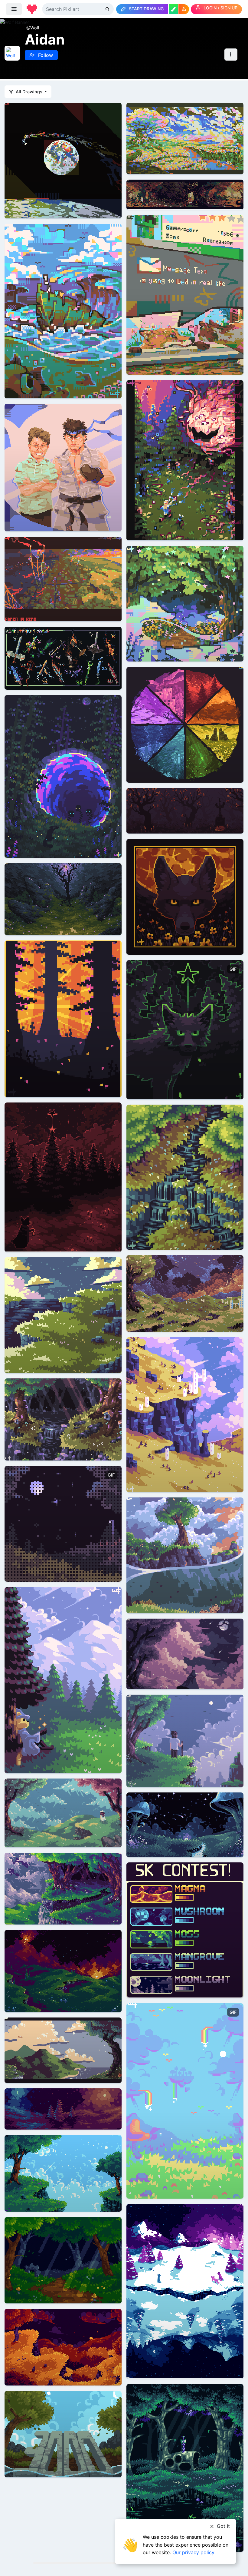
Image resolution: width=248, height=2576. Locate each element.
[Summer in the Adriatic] (63, 2050)
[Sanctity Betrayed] (63, 776)
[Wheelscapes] (185, 724)
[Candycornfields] (185, 138)
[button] (184, 9)
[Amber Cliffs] (63, 2347)
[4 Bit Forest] (63, 2260)
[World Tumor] (185, 194)
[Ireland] (63, 1315)
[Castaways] (63, 311)
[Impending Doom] (185, 1653)
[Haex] (63, 1680)
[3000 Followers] (63, 2433)
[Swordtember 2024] (63, 658)
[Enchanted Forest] (63, 1888)
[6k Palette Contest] (63, 1523)
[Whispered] (185, 896)
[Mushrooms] (185, 1824)
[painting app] (173, 9)
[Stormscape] (185, 1293)
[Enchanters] (185, 603)
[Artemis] (63, 160)
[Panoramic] (63, 2109)
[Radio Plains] (63, 578)
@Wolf (33, 28)
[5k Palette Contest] (185, 1930)
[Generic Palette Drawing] (63, 1812)
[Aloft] (185, 1414)
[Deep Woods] (63, 1419)
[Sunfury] (63, 1970)
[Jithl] (185, 1740)
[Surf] (185, 1555)
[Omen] (185, 1029)
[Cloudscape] (63, 2173)
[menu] (14, 9)
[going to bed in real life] (185, 294)
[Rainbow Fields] (185, 2100)
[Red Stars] (63, 1177)
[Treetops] (185, 1177)
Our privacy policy (193, 2552)
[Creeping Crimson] (185, 460)
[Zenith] (185, 2467)
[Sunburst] (63, 1018)
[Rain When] (63, 898)
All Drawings (29, 92)
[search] (108, 9)
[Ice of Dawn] (185, 2291)
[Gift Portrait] (63, 467)
